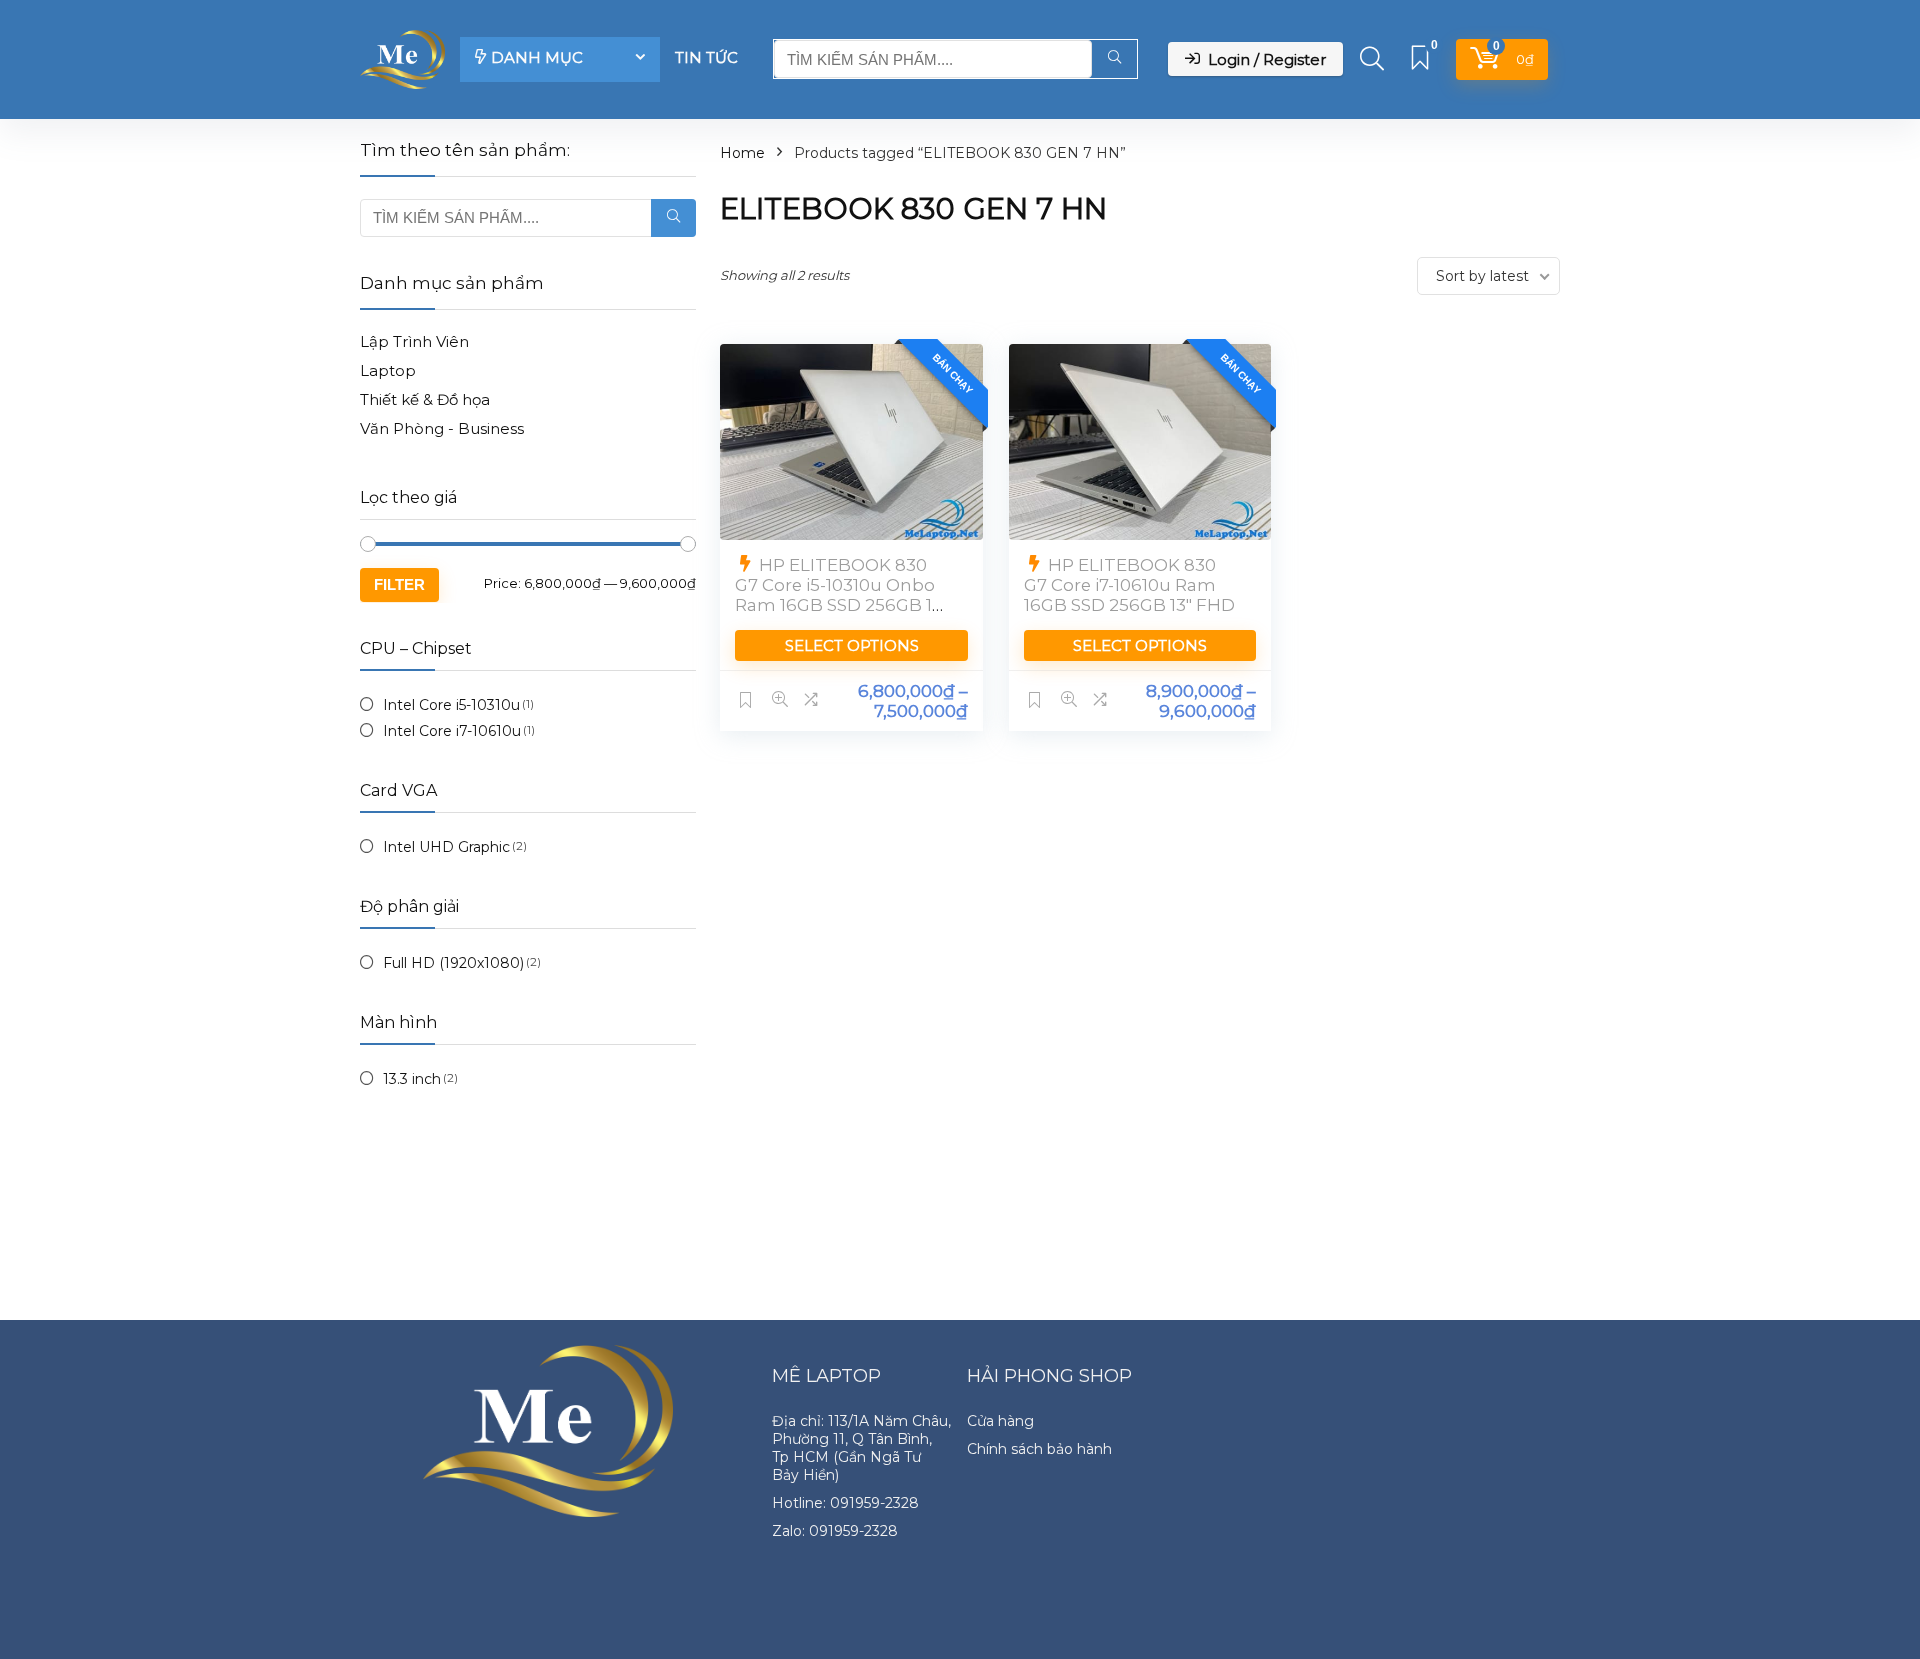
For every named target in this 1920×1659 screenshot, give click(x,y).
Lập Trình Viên (414, 341)
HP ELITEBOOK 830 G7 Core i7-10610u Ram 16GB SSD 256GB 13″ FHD (1129, 585)
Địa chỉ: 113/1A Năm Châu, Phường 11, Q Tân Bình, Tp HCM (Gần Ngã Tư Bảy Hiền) (861, 1448)
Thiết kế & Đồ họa (425, 399)
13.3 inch (412, 1079)
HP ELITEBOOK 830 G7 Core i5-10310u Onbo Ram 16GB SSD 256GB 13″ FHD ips (841, 595)
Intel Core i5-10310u (451, 705)
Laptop (388, 370)
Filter (399, 584)
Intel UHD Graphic (446, 847)
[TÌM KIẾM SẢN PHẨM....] (1114, 59)
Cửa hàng (1000, 1421)
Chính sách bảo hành (1039, 1449)
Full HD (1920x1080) (453, 963)
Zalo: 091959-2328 (835, 1531)
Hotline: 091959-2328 (845, 1503)
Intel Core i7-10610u (452, 731)
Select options (852, 645)
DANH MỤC (537, 57)
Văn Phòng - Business (442, 428)
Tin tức (706, 57)
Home (742, 153)
